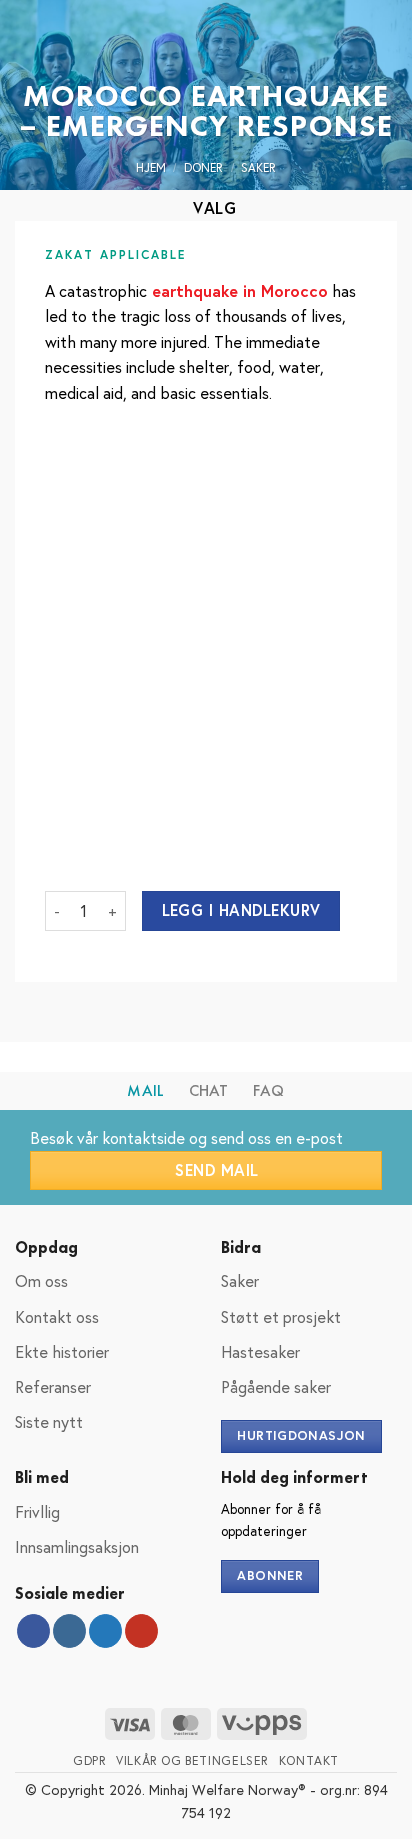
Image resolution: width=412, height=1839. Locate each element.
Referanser (53, 1386)
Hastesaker (260, 1351)
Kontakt (309, 1760)
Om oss (41, 1280)
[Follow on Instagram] (69, 1631)
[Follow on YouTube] (141, 1631)
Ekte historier (62, 1351)
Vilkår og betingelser (192, 1760)
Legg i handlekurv (241, 910)
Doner (203, 167)
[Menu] (27, 44)
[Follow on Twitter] (105, 1631)
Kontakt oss (57, 1316)
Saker (258, 167)
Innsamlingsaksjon (77, 1546)
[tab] (145, 1091)
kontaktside (143, 1137)
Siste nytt (49, 1421)
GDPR (89, 1760)
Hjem (151, 167)
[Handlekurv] (387, 45)
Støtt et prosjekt (281, 1316)
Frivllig (37, 1511)
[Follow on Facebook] (33, 1631)
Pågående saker (276, 1386)
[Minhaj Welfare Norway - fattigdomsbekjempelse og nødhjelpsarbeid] (206, 45)
